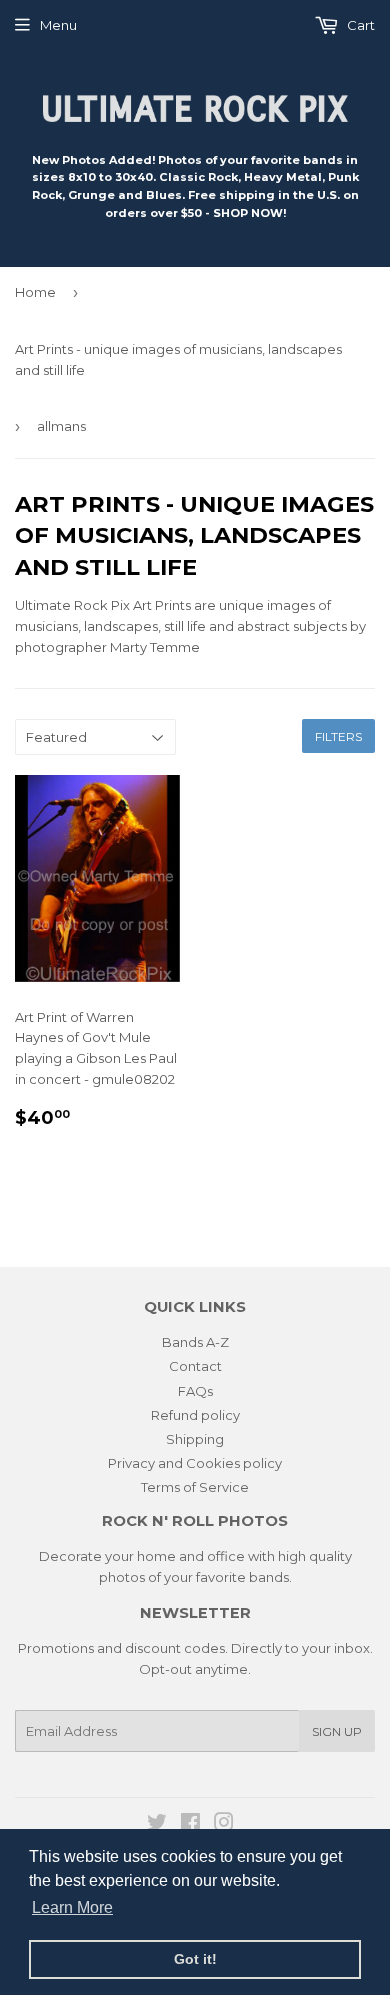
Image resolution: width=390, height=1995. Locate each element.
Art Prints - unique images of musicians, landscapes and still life (178, 359)
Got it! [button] (195, 1959)
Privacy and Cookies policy (195, 1463)
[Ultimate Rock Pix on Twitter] (157, 1825)
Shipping (195, 1439)
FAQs (195, 1391)
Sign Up (337, 1731)
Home (35, 292)
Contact (195, 1366)
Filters (338, 736)
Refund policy (195, 1415)
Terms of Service (195, 1487)
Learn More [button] (72, 1907)
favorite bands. (244, 1577)
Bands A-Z (195, 1342)
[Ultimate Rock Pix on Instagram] (224, 1825)
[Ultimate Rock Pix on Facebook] (190, 1825)
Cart (359, 25)
